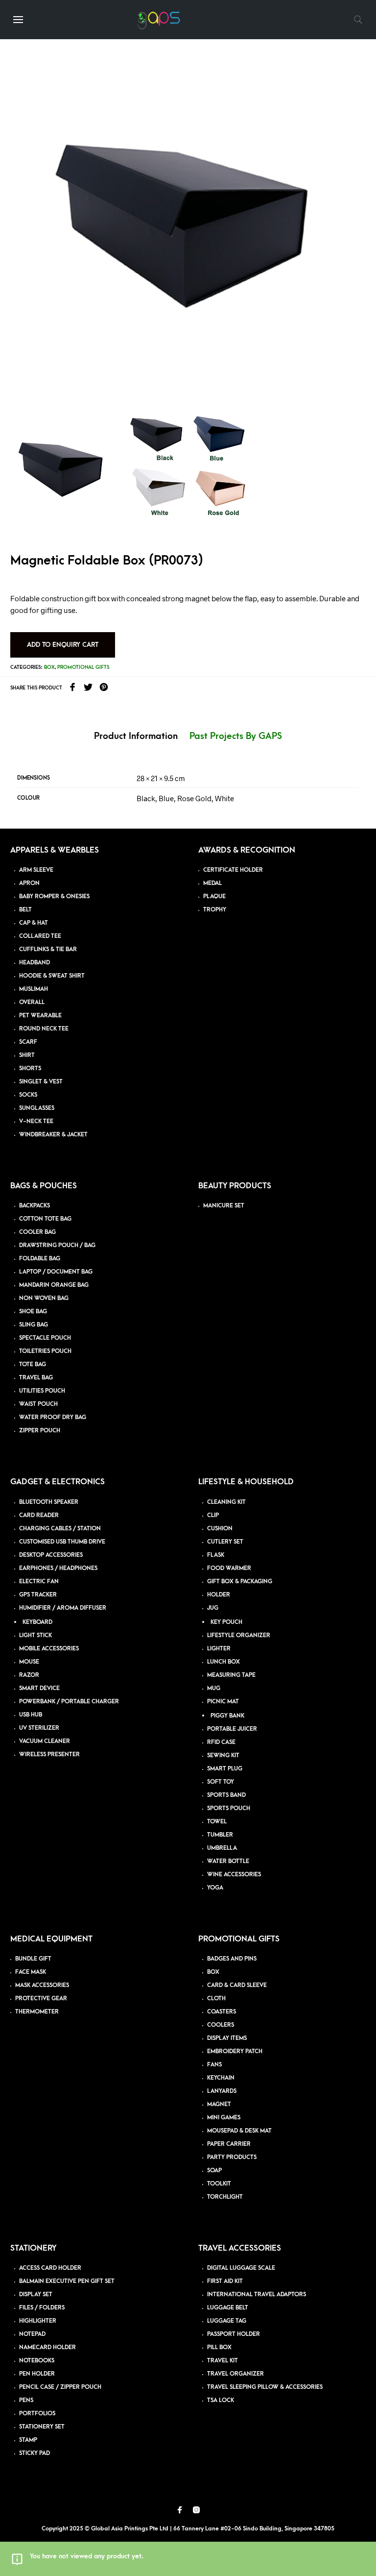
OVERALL (32, 1002)
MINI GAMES (224, 2118)
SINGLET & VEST (41, 1082)
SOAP (214, 2171)
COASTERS (222, 2012)
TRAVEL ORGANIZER (235, 2374)
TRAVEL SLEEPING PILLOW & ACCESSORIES (265, 2387)
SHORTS (30, 1068)
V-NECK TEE (36, 1121)
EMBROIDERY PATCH (235, 2051)
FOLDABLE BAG (40, 1259)
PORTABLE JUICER (232, 1729)
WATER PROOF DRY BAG (53, 1417)
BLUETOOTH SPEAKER (49, 1502)
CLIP (213, 1515)
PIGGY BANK (227, 1716)
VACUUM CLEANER (45, 1741)
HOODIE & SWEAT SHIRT (52, 976)
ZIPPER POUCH (40, 1431)
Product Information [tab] (136, 736)
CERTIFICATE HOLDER (233, 870)
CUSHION (220, 1529)
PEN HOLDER (37, 2374)
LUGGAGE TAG (227, 2321)
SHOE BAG (33, 1312)
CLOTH (216, 1999)
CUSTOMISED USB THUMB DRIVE (62, 1542)
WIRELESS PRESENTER (49, 1754)
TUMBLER (220, 1835)
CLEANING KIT (226, 1502)
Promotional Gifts (83, 667)
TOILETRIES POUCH (45, 1351)
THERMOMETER (37, 2012)
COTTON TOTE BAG (45, 1219)
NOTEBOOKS (37, 2361)
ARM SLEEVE (36, 870)
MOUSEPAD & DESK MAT (239, 2131)
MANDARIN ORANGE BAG (54, 1285)
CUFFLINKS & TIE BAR (48, 949)
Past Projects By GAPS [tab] (236, 736)
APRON (29, 883)
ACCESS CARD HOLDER (50, 2268)
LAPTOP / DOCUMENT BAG (56, 1272)
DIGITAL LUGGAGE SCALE (241, 2268)
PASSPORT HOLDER (234, 2334)
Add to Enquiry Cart (63, 645)
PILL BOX (219, 2347)
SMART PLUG (225, 1769)
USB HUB (31, 1715)
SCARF (28, 1042)
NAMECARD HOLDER (47, 2347)
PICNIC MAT (223, 1702)
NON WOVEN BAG (44, 1298)
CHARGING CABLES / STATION (60, 1529)
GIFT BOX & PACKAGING (240, 1582)
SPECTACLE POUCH (45, 1338)
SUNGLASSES (37, 1108)
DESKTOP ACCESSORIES (51, 1555)
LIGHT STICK (35, 1635)
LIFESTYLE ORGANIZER (239, 1635)
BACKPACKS (35, 1206)
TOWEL (217, 1822)
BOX (213, 1972)
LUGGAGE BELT (228, 2308)
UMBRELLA (222, 1848)
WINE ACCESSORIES (234, 1875)
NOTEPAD (32, 2334)
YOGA (215, 1888)
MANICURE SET (224, 1206)
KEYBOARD (37, 1622)
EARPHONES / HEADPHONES (58, 1568)
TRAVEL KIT (223, 2361)
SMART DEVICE (39, 1688)
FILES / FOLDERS (42, 2308)
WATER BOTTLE (228, 1861)
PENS (26, 2400)
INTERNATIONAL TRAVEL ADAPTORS (257, 2294)
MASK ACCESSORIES (42, 1985)
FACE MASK (31, 1972)
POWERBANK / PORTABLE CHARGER (69, 1702)
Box (49, 667)
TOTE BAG (33, 1364)
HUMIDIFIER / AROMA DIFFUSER (63, 1608)
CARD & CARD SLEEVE (237, 1985)
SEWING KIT (223, 1755)
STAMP (28, 2440)
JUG (213, 1608)
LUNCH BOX (223, 1662)
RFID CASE (221, 1742)
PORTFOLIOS (37, 2414)
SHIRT (27, 1055)
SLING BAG (34, 1325)
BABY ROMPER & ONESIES (54, 896)
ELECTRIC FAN (39, 1582)
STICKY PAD (35, 2453)
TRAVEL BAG (36, 1378)
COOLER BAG (37, 1232)
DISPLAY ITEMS (227, 2038)
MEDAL (212, 883)
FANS (214, 2065)
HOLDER (219, 1595)
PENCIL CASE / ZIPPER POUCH (60, 2387)
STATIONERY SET (42, 2427)
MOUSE (29, 1662)
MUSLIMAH (34, 989)
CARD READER (39, 1515)
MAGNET (219, 2104)
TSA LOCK (221, 2400)
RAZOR (29, 1675)
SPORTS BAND (226, 1795)
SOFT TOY (221, 1782)
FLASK (216, 1555)
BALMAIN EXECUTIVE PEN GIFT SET (67, 2281)
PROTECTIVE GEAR (41, 1999)
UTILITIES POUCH (42, 1391)
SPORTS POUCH (229, 1808)
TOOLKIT (219, 2184)
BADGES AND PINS (232, 1959)
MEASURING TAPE (231, 1675)
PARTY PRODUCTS (232, 2157)
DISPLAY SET (36, 2294)
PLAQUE (214, 896)
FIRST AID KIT (225, 2281)
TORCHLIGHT (225, 2197)
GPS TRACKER (38, 1595)
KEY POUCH (226, 1622)
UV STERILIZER (39, 1728)
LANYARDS (222, 2091)
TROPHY (215, 910)
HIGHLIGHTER (38, 2321)
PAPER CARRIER (229, 2144)
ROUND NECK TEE (44, 1029)
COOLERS (221, 2025)
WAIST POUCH (38, 1404)
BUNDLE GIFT (33, 1959)
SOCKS (28, 1095)
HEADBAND (35, 963)
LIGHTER (219, 1649)
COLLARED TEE (40, 936)
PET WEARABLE (40, 1016)
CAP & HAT (34, 923)
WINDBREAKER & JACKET (53, 1135)
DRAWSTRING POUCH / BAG (57, 1245)
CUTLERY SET (225, 1542)
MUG (214, 1688)
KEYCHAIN (221, 2078)
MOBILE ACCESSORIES (49, 1649)
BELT (25, 910)
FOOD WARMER (229, 1568)
